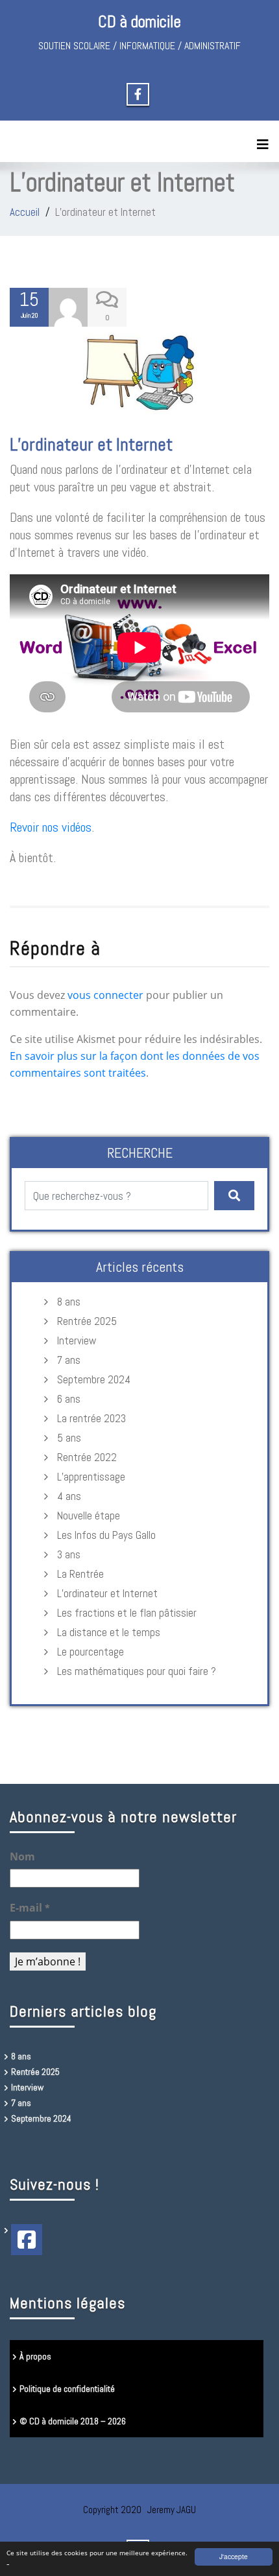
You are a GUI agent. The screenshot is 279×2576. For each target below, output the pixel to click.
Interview (77, 1341)
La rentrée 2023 (91, 1418)
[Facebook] (27, 2240)
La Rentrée (80, 1574)
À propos (35, 2356)
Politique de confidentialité (67, 2389)
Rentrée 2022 (87, 1457)
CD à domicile (139, 22)
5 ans (69, 1438)
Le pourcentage (91, 1652)
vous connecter (105, 995)
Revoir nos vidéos (51, 827)
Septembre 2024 (94, 1379)
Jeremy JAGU (172, 2510)
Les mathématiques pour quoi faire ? (137, 1671)
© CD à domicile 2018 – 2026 (73, 2421)
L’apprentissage (91, 1477)
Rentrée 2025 (87, 1321)
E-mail (30, 1908)
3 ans (69, 1554)
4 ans (69, 1496)
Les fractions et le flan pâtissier (127, 1613)
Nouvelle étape (89, 1516)
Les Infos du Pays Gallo (106, 1535)
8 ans (69, 1302)
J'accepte (234, 2556)
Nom (22, 1856)
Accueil (25, 212)
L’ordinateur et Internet (91, 444)
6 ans (69, 1399)
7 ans (69, 1360)
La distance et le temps (109, 1632)
